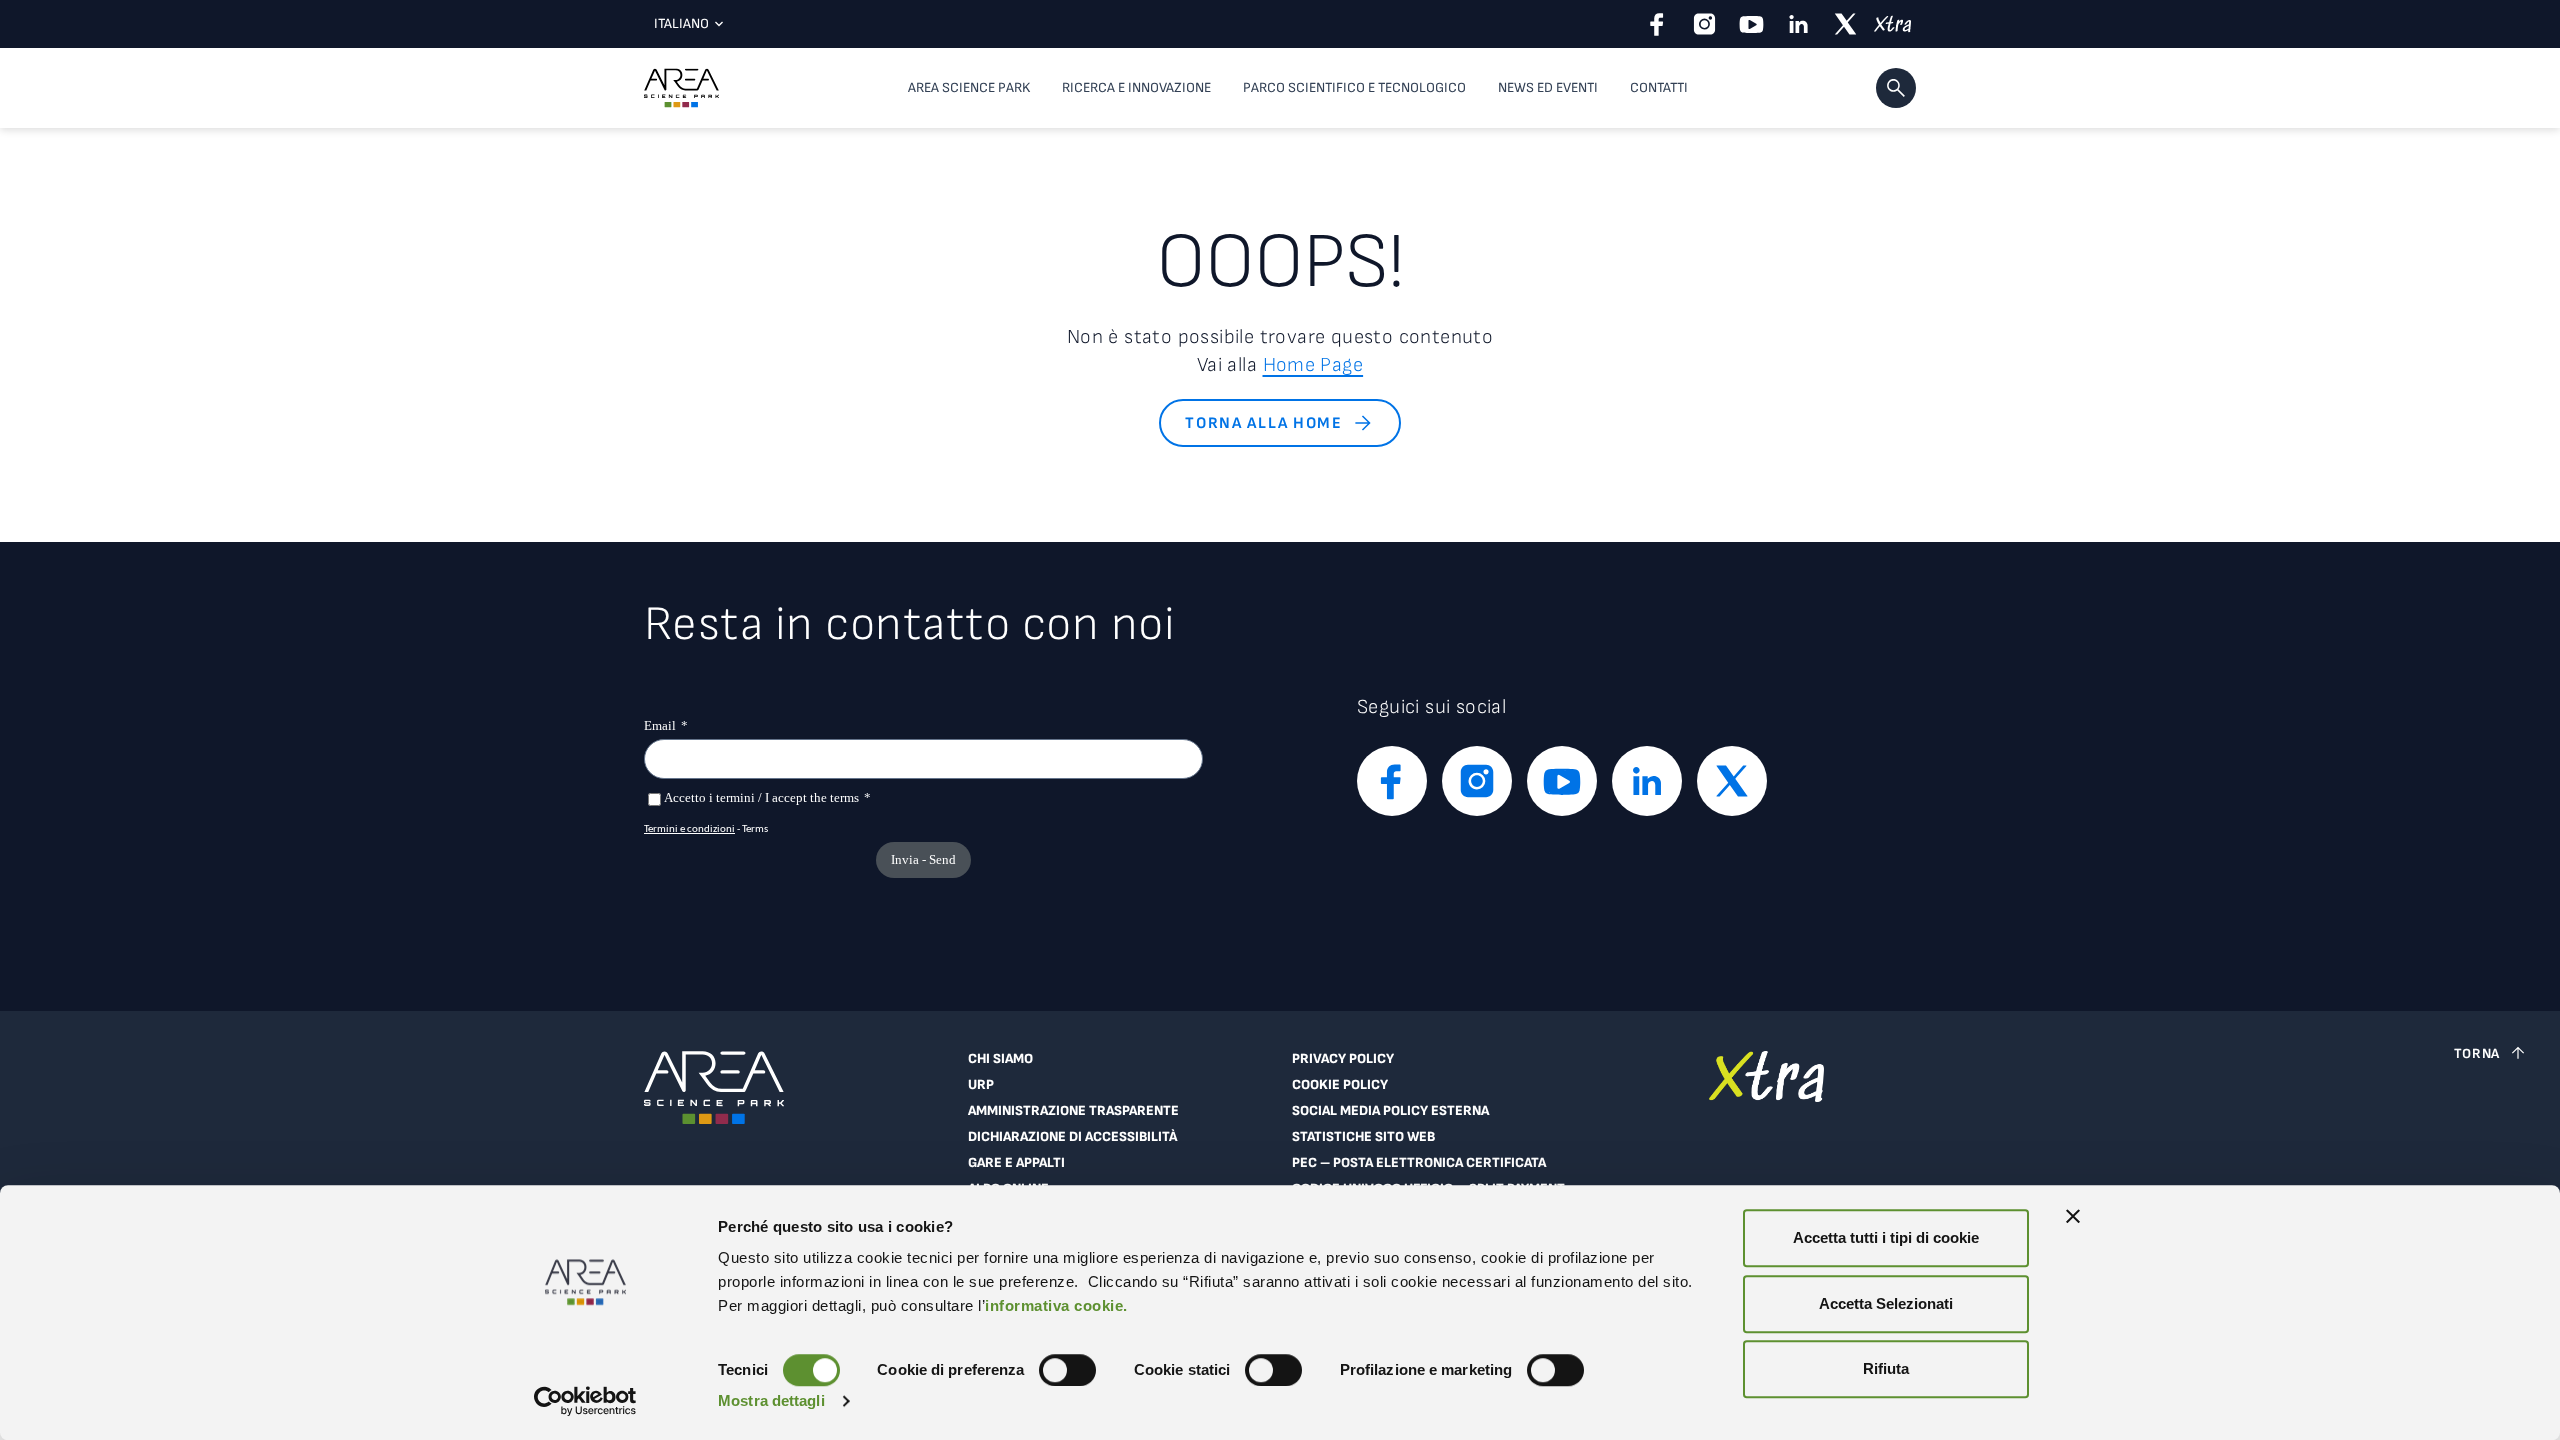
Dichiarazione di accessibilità (1072, 1137)
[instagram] (1704, 24)
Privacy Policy (1343, 1059)
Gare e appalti (1016, 1163)
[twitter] (1845, 24)
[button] (1896, 88)
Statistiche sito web (1363, 1137)
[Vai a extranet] (1766, 1142)
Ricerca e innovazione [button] (1136, 87)
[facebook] (1657, 24)
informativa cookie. (1056, 1305)
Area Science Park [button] (969, 87)
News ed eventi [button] (1548, 87)
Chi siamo (1000, 1059)
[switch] (1067, 1370)
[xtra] (1892, 24)
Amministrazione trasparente (1073, 1111)
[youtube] (1751, 24)
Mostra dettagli (771, 1400)
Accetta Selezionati (1886, 1303)
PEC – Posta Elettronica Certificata (1419, 1163)
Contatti (1659, 87)
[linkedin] (1798, 24)
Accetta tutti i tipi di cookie (1886, 1237)
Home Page (1313, 365)
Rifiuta (1886, 1368)
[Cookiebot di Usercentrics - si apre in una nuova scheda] (585, 1401)
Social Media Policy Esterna (1390, 1111)
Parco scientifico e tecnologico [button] (1354, 87)
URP (981, 1085)
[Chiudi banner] (2073, 1216)
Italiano (681, 23)
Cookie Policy (1340, 1085)
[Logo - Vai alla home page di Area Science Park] (681, 88)
